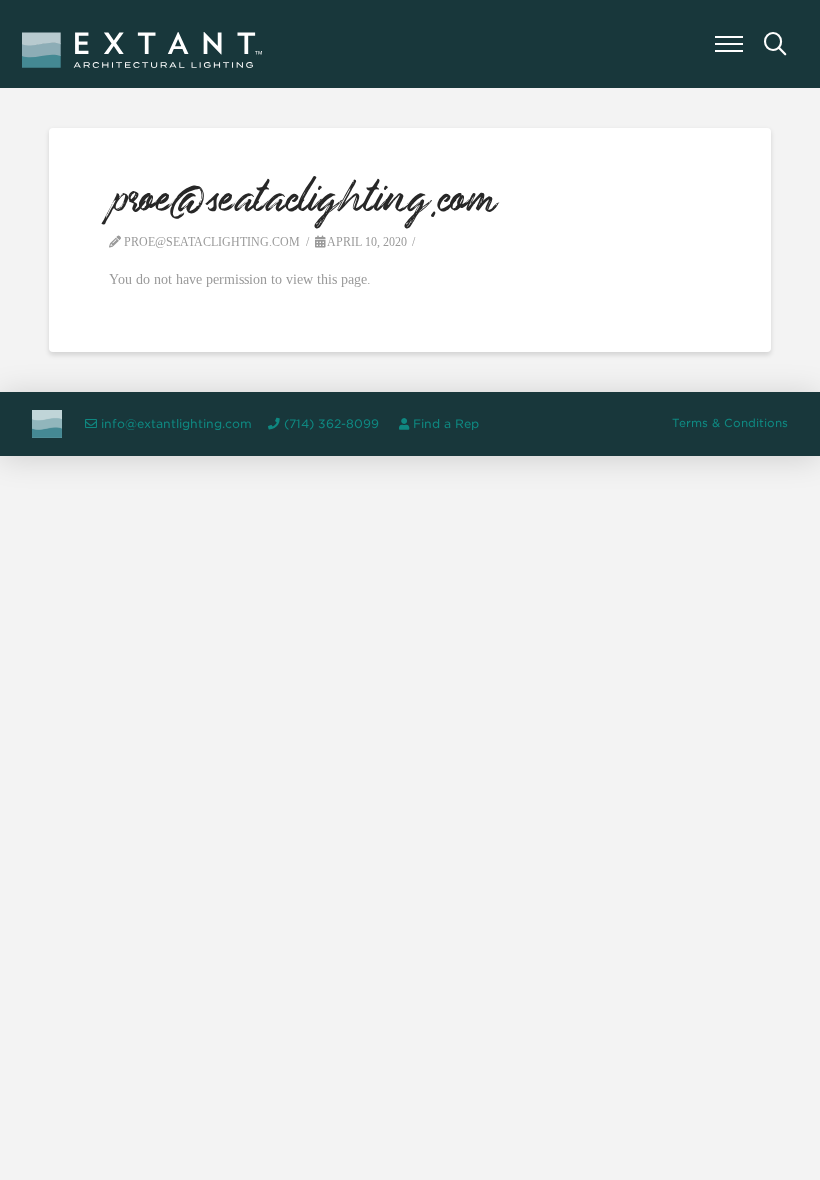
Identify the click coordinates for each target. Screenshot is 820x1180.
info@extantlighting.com (176, 424)
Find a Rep (446, 424)
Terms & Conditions (730, 423)
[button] (729, 44)
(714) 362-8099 (331, 424)
